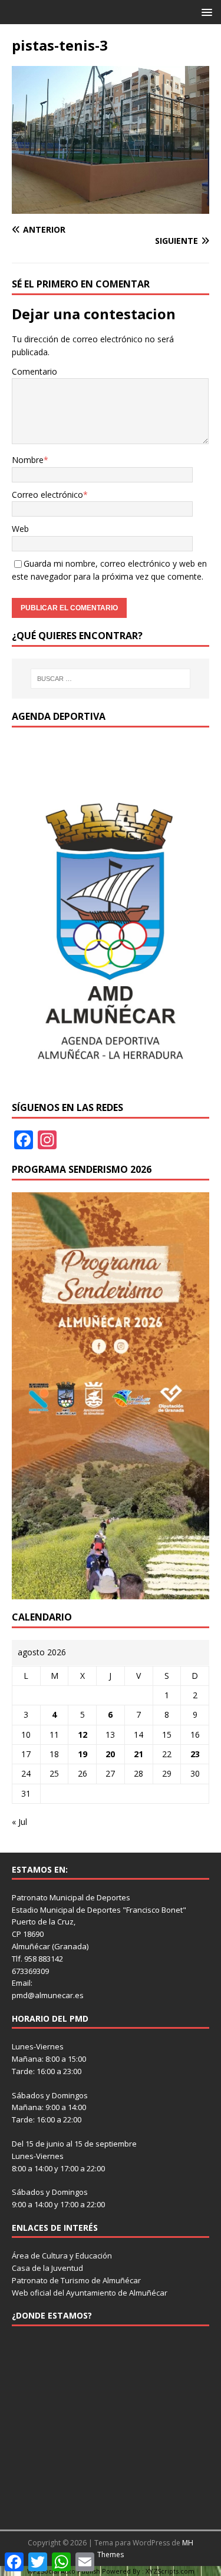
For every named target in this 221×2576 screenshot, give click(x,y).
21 (138, 1754)
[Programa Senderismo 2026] (111, 1593)
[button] (205, 11)
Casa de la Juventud (47, 2268)
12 (83, 1735)
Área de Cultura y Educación (62, 2256)
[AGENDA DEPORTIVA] (111, 1083)
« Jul (19, 1822)
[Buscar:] (111, 679)
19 (83, 1754)
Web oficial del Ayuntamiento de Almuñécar (90, 2293)
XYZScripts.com (170, 2571)
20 (110, 1754)
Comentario (34, 371)
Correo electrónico (47, 495)
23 (195, 1754)
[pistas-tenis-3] (111, 207)
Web (20, 529)
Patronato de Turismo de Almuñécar (76, 2280)
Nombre (28, 460)
